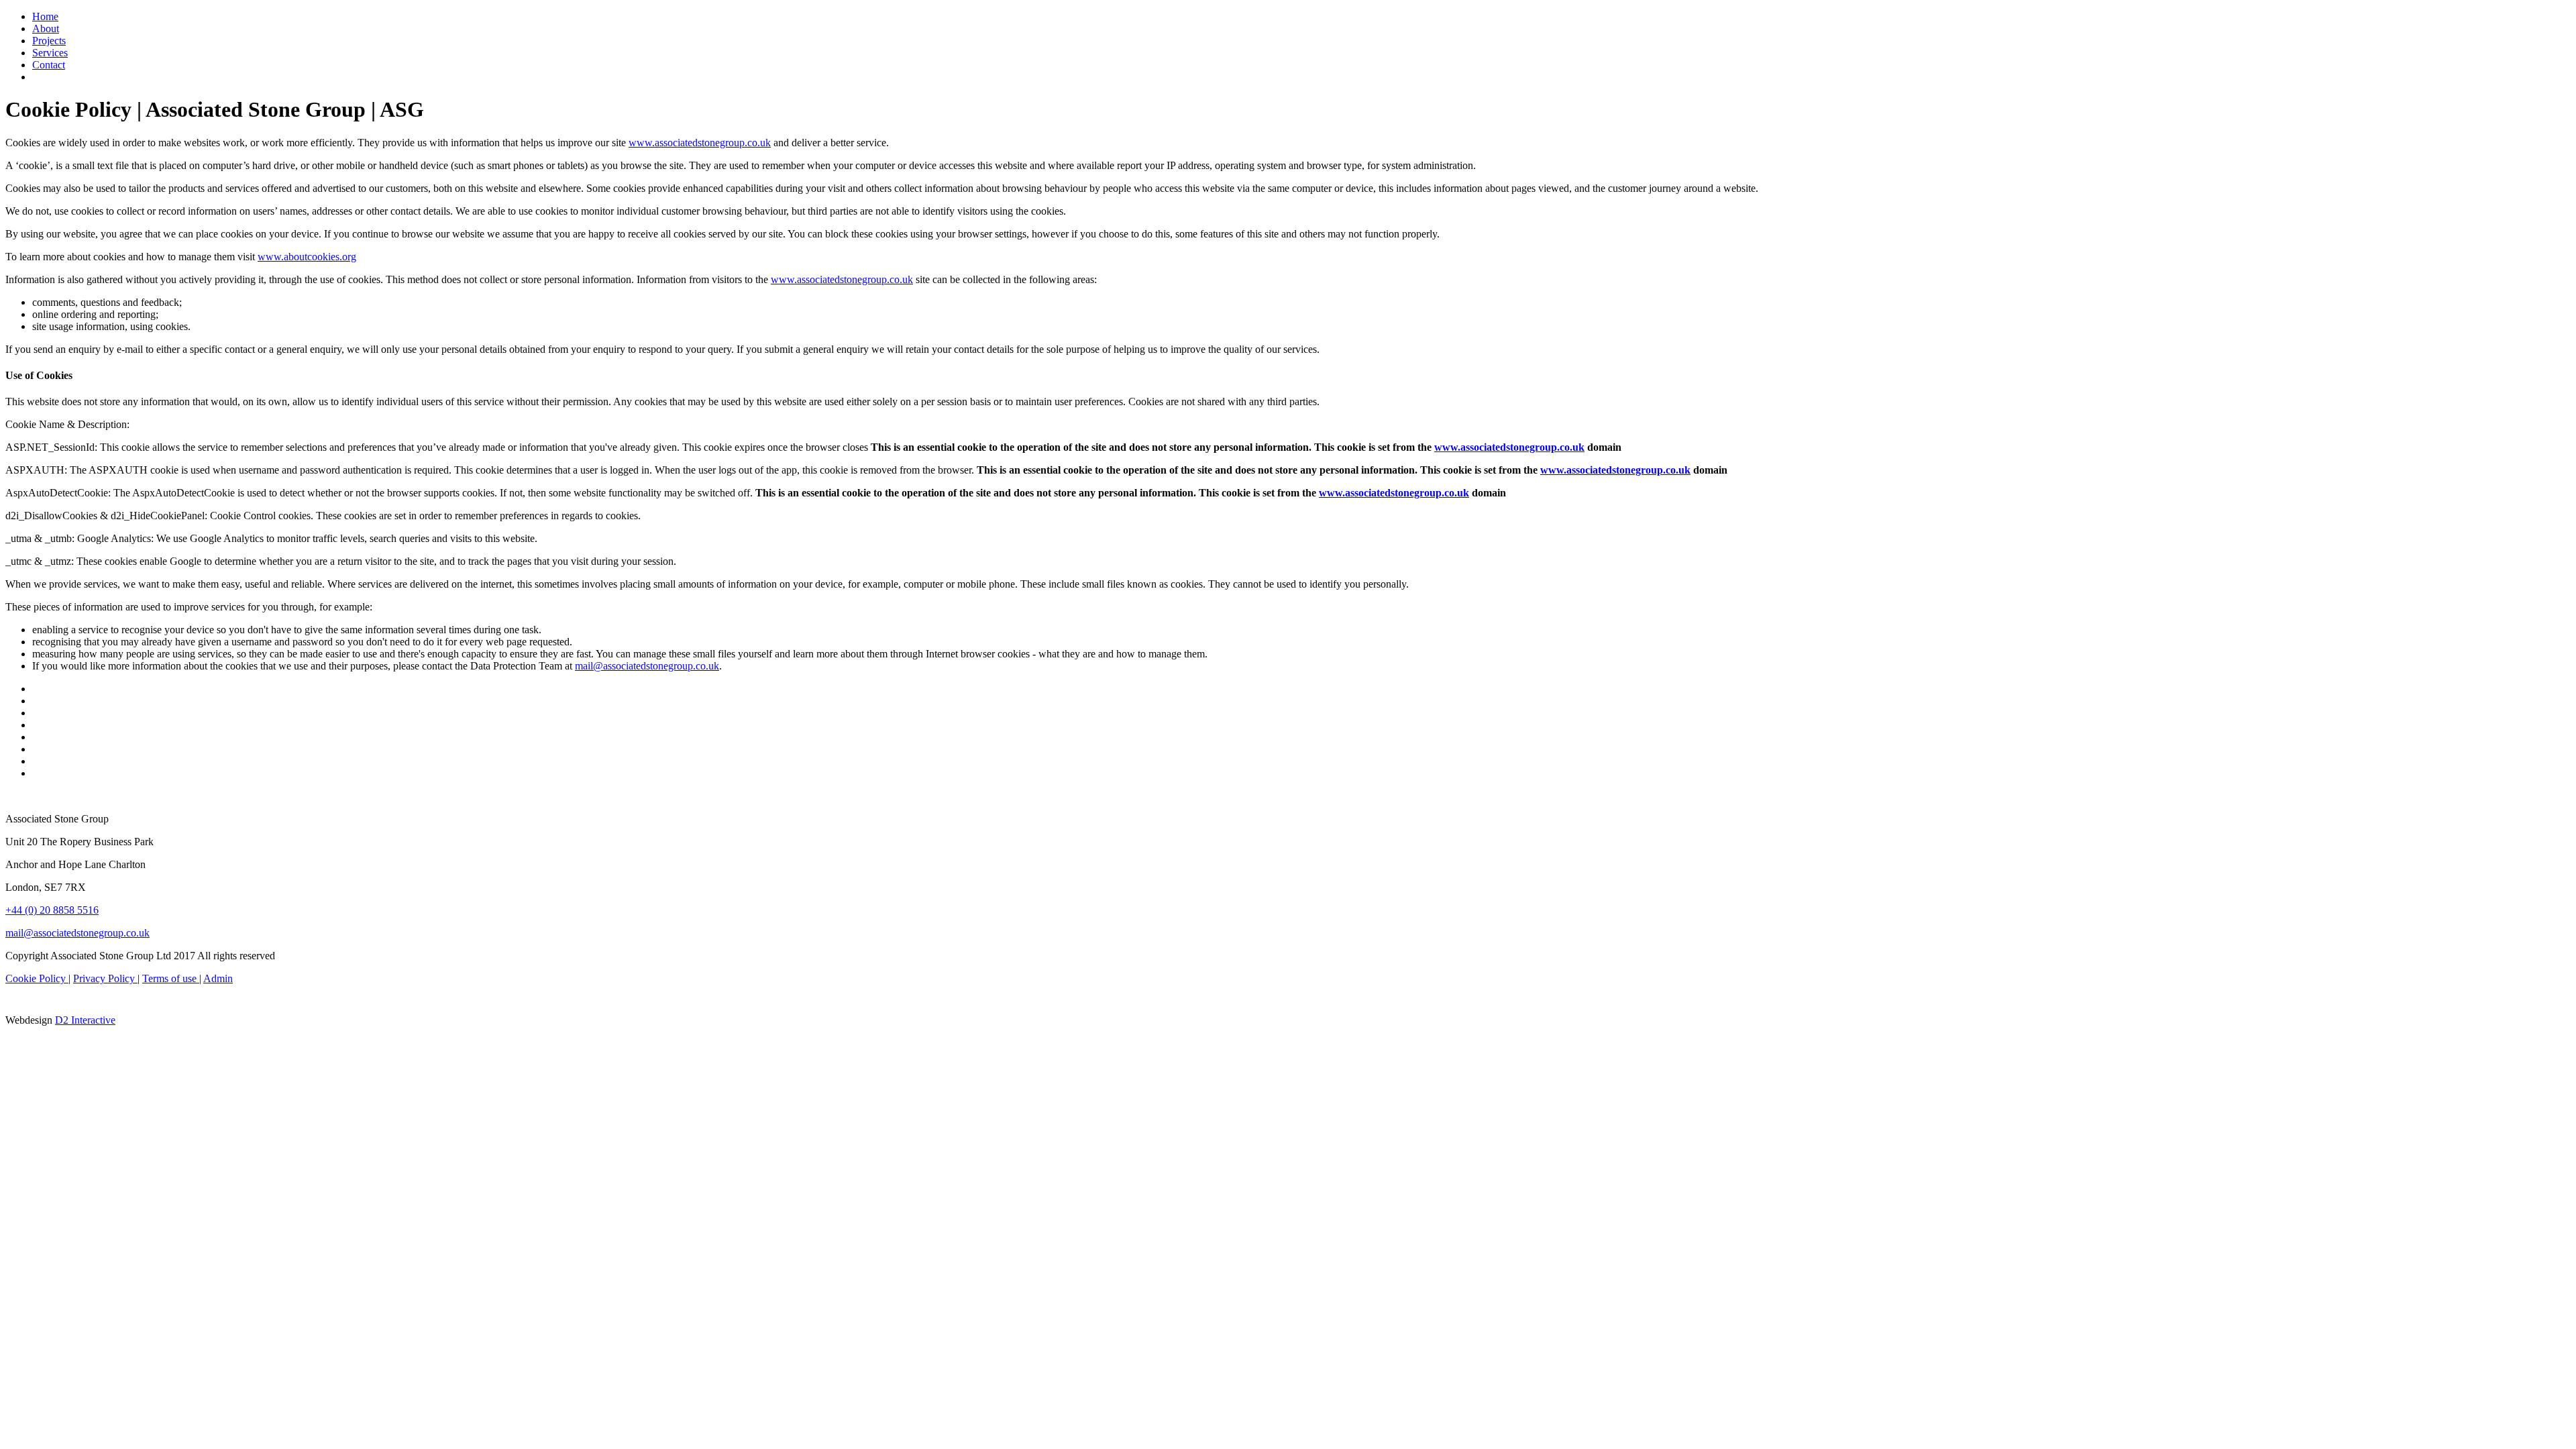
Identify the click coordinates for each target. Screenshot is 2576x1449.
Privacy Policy (105, 978)
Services (50, 53)
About (46, 29)
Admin (218, 978)
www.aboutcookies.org (307, 257)
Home (45, 16)
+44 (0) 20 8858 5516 (52, 910)
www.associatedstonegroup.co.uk (700, 143)
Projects (49, 41)
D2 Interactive (85, 1020)
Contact (49, 65)
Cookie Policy (37, 978)
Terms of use (171, 978)
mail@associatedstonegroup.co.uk (647, 666)
